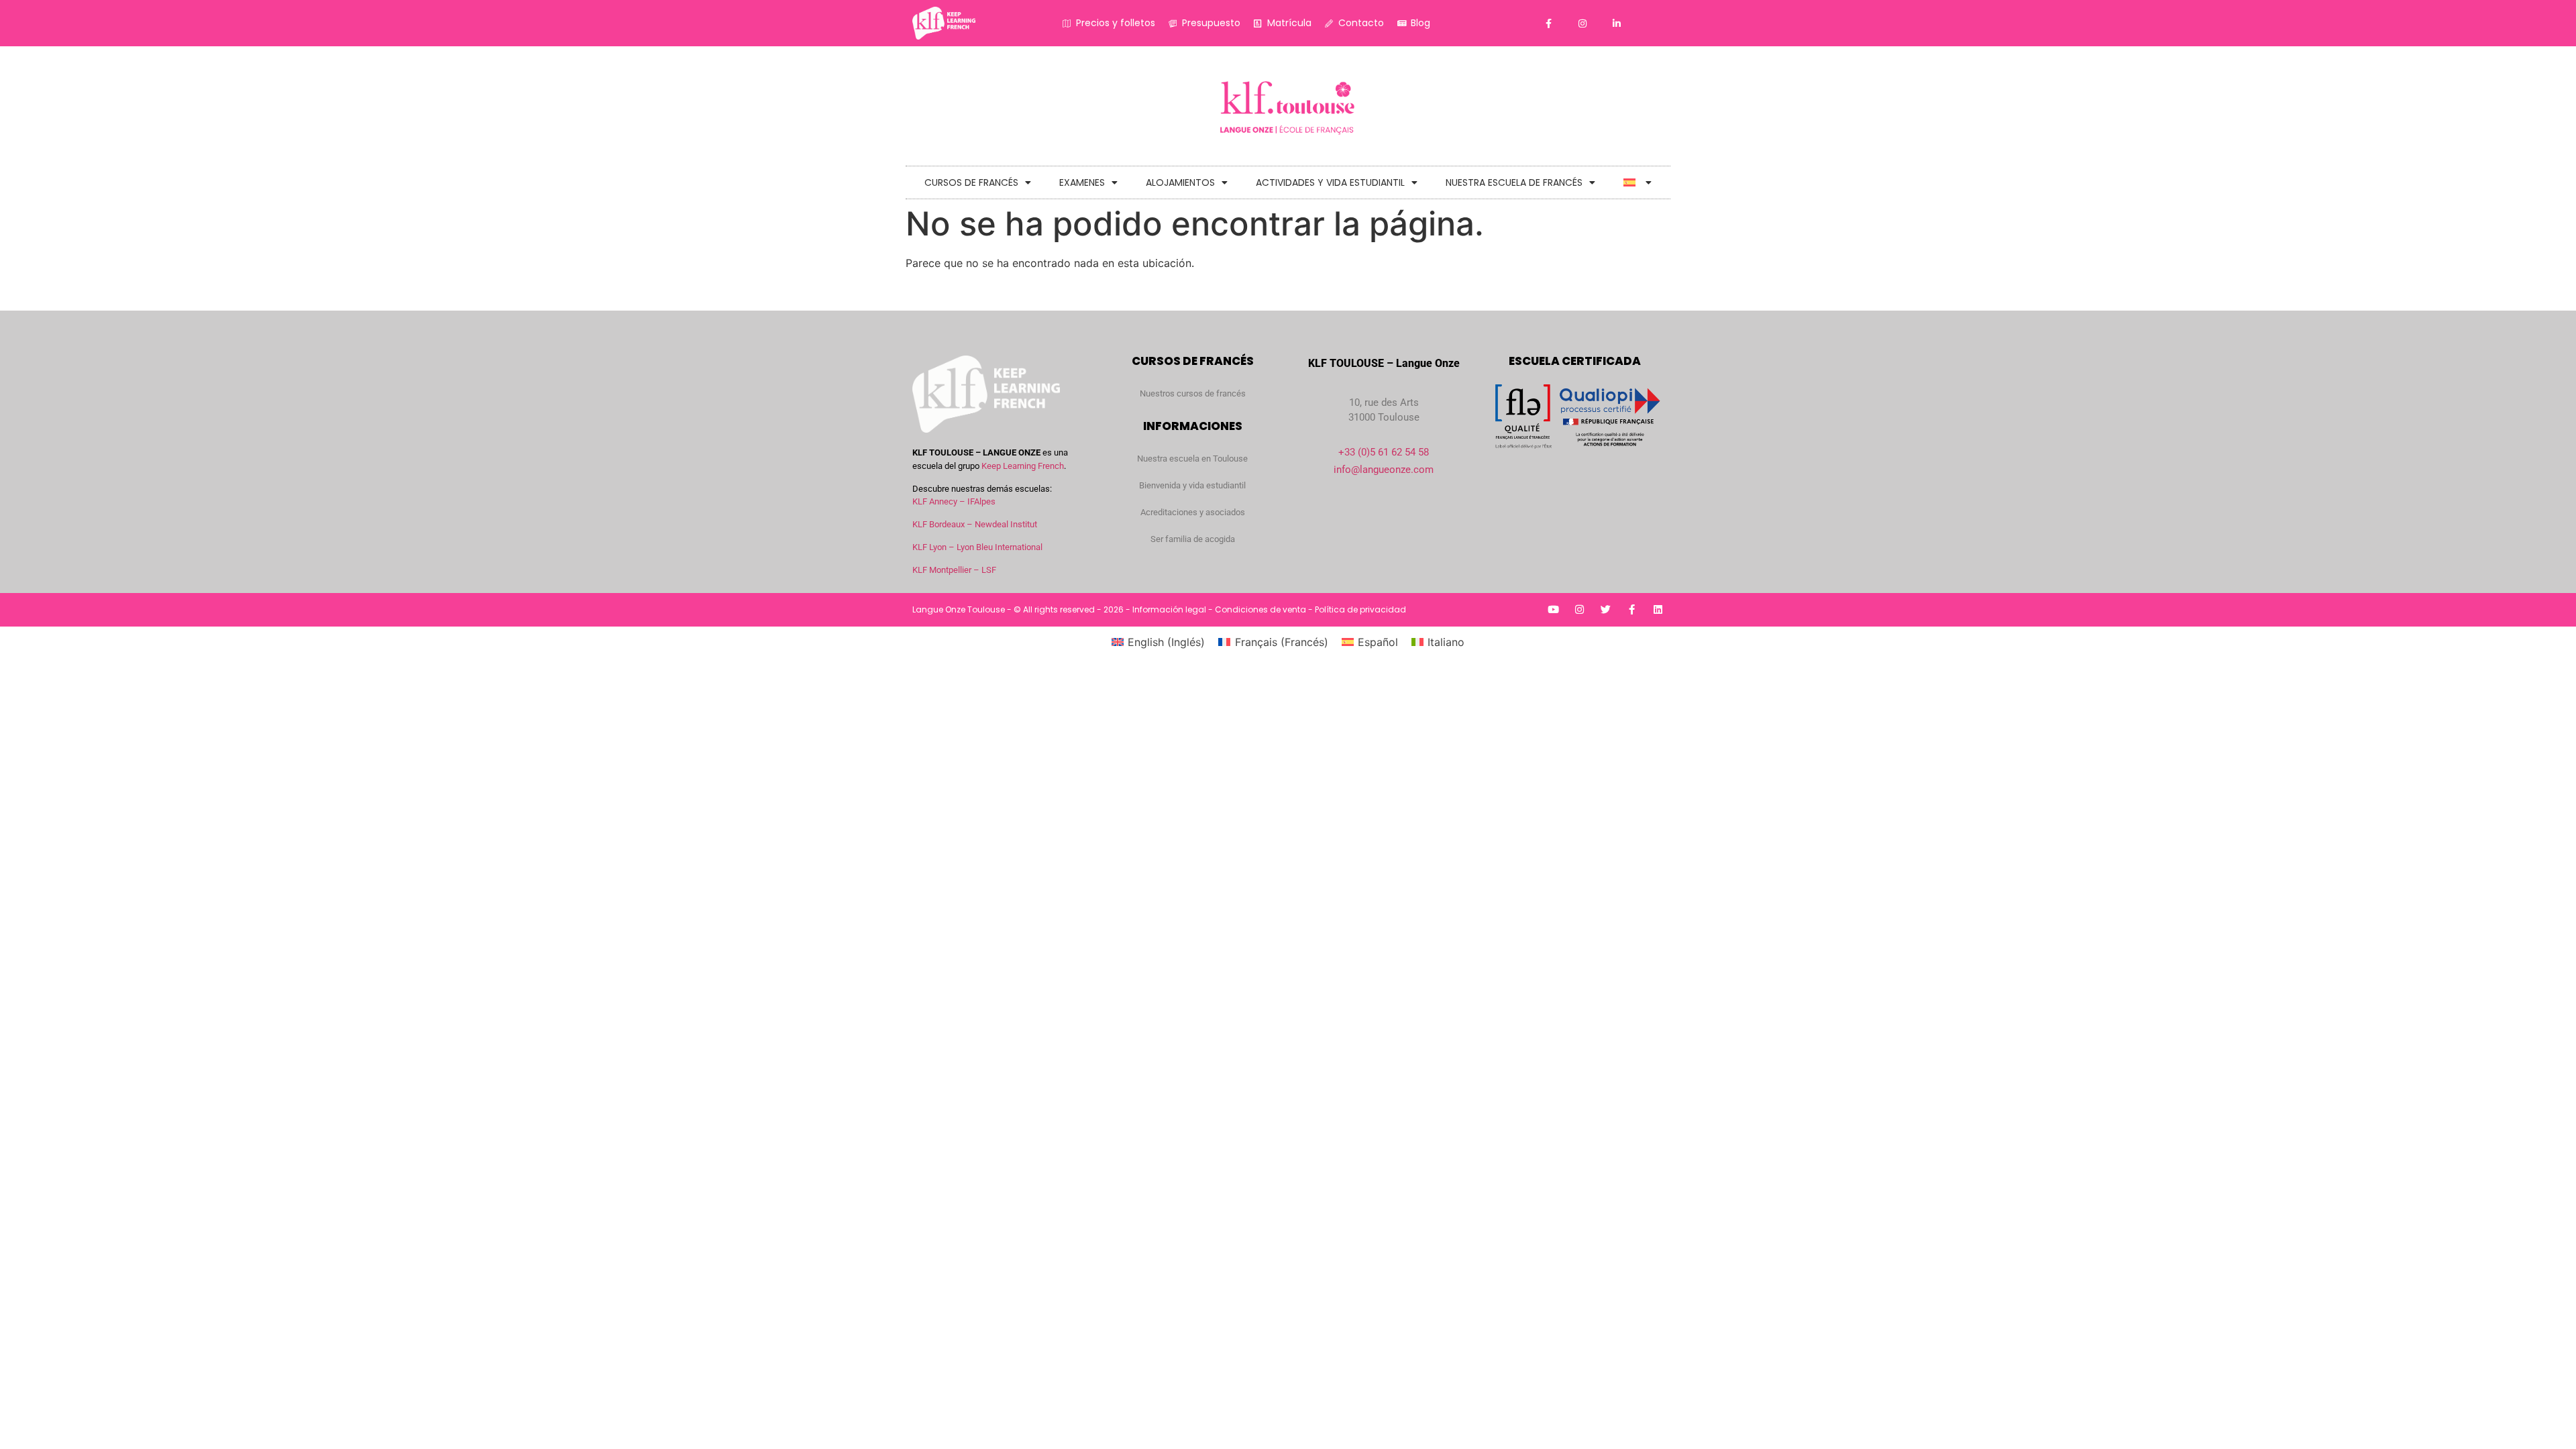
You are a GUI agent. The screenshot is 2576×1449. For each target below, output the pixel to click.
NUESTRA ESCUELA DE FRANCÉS (1514, 182)
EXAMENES (1082, 182)
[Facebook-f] (1632, 609)
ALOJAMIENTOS (1180, 182)
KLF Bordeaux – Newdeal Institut (975, 524)
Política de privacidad (1360, 609)
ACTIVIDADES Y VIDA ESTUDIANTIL (1330, 182)
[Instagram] (1579, 609)
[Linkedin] (1658, 609)
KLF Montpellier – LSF (954, 570)
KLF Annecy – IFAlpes (954, 501)
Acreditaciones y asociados (1193, 512)
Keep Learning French (1023, 466)
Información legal (1169, 609)
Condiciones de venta (1260, 609)
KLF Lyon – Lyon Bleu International (977, 547)
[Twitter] (1606, 609)
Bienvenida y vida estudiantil (1192, 485)
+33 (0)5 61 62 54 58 (1384, 452)
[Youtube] (1553, 609)
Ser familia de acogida (1193, 539)
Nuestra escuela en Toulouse (1192, 459)
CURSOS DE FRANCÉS (971, 182)
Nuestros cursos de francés (1193, 393)
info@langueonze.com (1384, 470)
